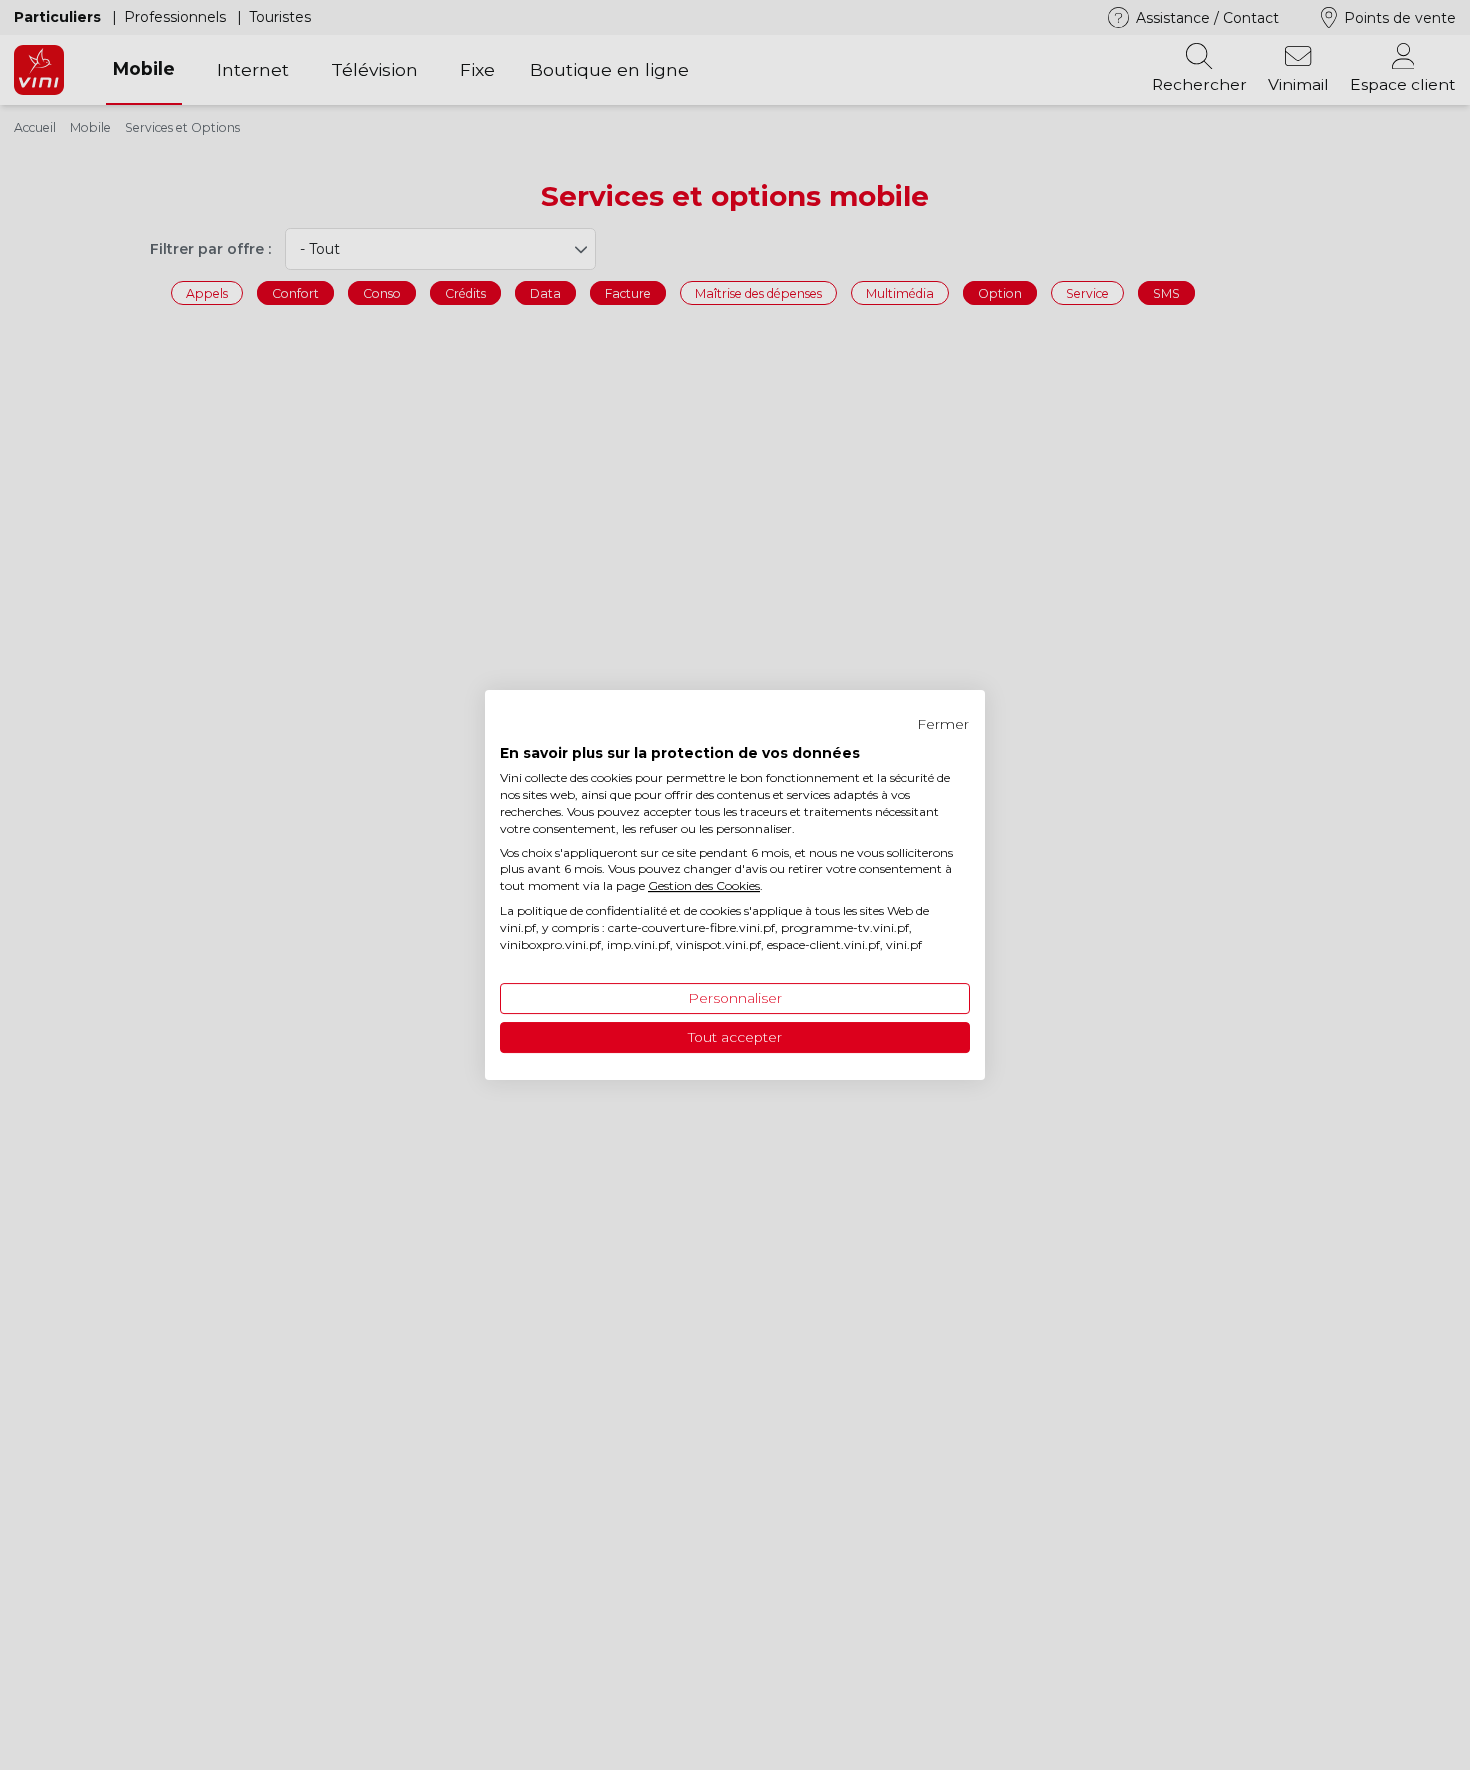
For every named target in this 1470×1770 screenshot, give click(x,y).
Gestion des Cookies (704, 885)
